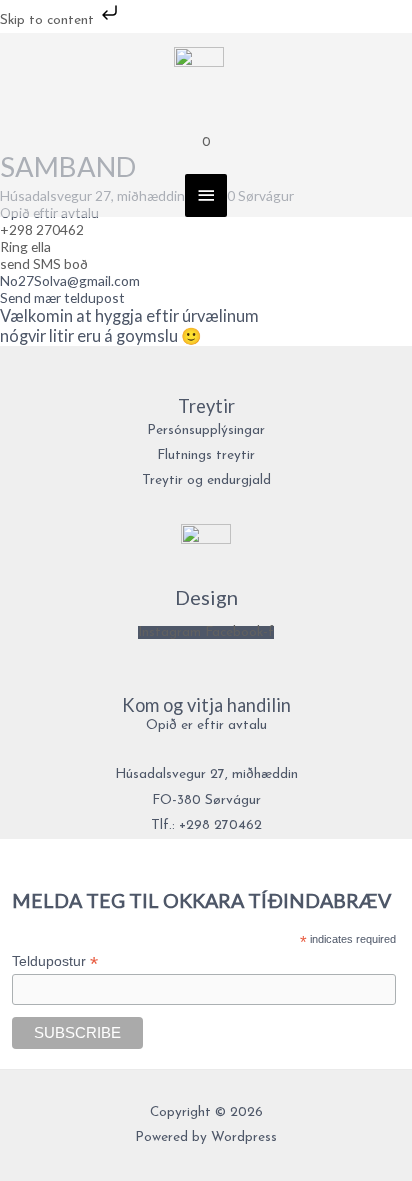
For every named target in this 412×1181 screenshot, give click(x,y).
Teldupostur (55, 961)
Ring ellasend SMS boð (44, 255)
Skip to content (49, 20)
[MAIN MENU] (206, 195)
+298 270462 (42, 229)
